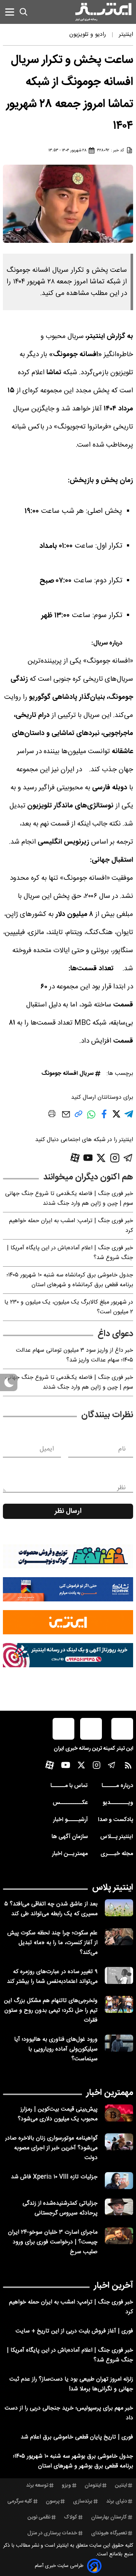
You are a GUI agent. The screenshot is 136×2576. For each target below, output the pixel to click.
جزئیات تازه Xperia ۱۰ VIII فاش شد (54, 2177)
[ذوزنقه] (68, 1556)
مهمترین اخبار (110, 2093)
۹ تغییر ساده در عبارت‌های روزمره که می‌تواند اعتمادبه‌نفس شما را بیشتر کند (52, 1977)
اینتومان (93, 2486)
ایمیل (47, 1449)
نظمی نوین (39, 2517)
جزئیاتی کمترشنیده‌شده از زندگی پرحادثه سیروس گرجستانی (60, 2208)
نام (122, 1449)
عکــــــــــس (70, 1803)
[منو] (10, 12)
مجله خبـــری (117, 1854)
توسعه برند (37, 2486)
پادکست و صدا (116, 1820)
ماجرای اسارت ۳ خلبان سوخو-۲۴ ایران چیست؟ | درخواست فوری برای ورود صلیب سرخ (53, 2242)
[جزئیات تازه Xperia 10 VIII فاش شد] (119, 2181)
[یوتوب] (88, 1158)
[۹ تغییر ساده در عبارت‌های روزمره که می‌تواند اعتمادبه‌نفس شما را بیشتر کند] (119, 1975)
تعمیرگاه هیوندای (109, 2533)
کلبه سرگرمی (20, 2501)
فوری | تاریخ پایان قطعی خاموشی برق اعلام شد (77, 2437)
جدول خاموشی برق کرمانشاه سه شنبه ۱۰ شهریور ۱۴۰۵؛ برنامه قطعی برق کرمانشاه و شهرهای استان (70, 1280)
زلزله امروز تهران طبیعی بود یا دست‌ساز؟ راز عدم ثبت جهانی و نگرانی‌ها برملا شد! (71, 2384)
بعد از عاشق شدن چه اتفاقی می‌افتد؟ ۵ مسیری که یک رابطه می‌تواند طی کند (51, 1909)
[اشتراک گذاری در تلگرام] (129, 1117)
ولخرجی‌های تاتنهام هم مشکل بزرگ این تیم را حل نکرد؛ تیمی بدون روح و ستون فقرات (51, 2011)
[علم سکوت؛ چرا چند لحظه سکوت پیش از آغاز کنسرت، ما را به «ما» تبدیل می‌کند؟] (119, 1937)
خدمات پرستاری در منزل (52, 2533)
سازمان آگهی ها (70, 1837)
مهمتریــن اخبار (70, 1854)
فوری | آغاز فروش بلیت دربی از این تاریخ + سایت (74, 2331)
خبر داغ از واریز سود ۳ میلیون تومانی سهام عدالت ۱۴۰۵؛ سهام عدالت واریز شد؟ (75, 1355)
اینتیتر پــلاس (117, 1837)
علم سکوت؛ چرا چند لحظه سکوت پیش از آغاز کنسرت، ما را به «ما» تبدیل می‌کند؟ (52, 1943)
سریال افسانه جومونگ (67, 1074)
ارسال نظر (68, 1511)
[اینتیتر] (103, 12)
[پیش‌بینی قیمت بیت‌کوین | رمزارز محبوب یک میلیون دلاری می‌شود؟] (119, 2113)
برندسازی (83, 2501)
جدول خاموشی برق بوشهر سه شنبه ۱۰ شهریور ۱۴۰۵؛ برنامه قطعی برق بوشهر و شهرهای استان (73, 2461)
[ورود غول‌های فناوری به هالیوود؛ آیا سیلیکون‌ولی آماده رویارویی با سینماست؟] (119, 2043)
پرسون (53, 2501)
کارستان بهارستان (109, 2517)
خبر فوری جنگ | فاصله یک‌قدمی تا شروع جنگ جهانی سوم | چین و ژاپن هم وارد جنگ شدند (69, 1199)
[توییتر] (101, 1158)
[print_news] (52, 1115)
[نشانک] (68, 1589)
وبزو (66, 2486)
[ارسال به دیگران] (66, 1118)
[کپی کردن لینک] (79, 1117)
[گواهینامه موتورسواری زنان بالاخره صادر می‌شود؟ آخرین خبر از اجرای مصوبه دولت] (119, 2142)
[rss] (128, 1767)
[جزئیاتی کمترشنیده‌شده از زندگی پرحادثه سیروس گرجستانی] (119, 2207)
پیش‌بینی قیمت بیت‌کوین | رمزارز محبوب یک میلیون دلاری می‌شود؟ (58, 2114)
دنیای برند (117, 2501)
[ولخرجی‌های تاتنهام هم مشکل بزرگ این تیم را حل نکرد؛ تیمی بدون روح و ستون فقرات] (119, 2004)
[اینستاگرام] (115, 1158)
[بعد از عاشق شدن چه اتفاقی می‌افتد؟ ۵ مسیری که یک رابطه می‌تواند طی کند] (119, 1908)
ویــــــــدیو (118, 1803)
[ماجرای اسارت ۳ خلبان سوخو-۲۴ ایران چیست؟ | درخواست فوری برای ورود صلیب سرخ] (119, 2236)
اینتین (121, 2486)
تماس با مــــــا (69, 1786)
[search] (24, 12)
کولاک (71, 2517)
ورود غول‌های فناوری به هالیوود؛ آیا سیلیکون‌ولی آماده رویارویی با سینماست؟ (56, 2049)
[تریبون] (68, 1655)
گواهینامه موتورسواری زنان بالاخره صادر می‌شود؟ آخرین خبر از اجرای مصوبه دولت (51, 2148)
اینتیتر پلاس (113, 1888)
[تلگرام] (128, 1158)
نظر (121, 1488)
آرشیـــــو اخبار (70, 1820)
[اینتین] (68, 1622)
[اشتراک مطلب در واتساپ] (91, 1118)
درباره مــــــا (117, 1786)
